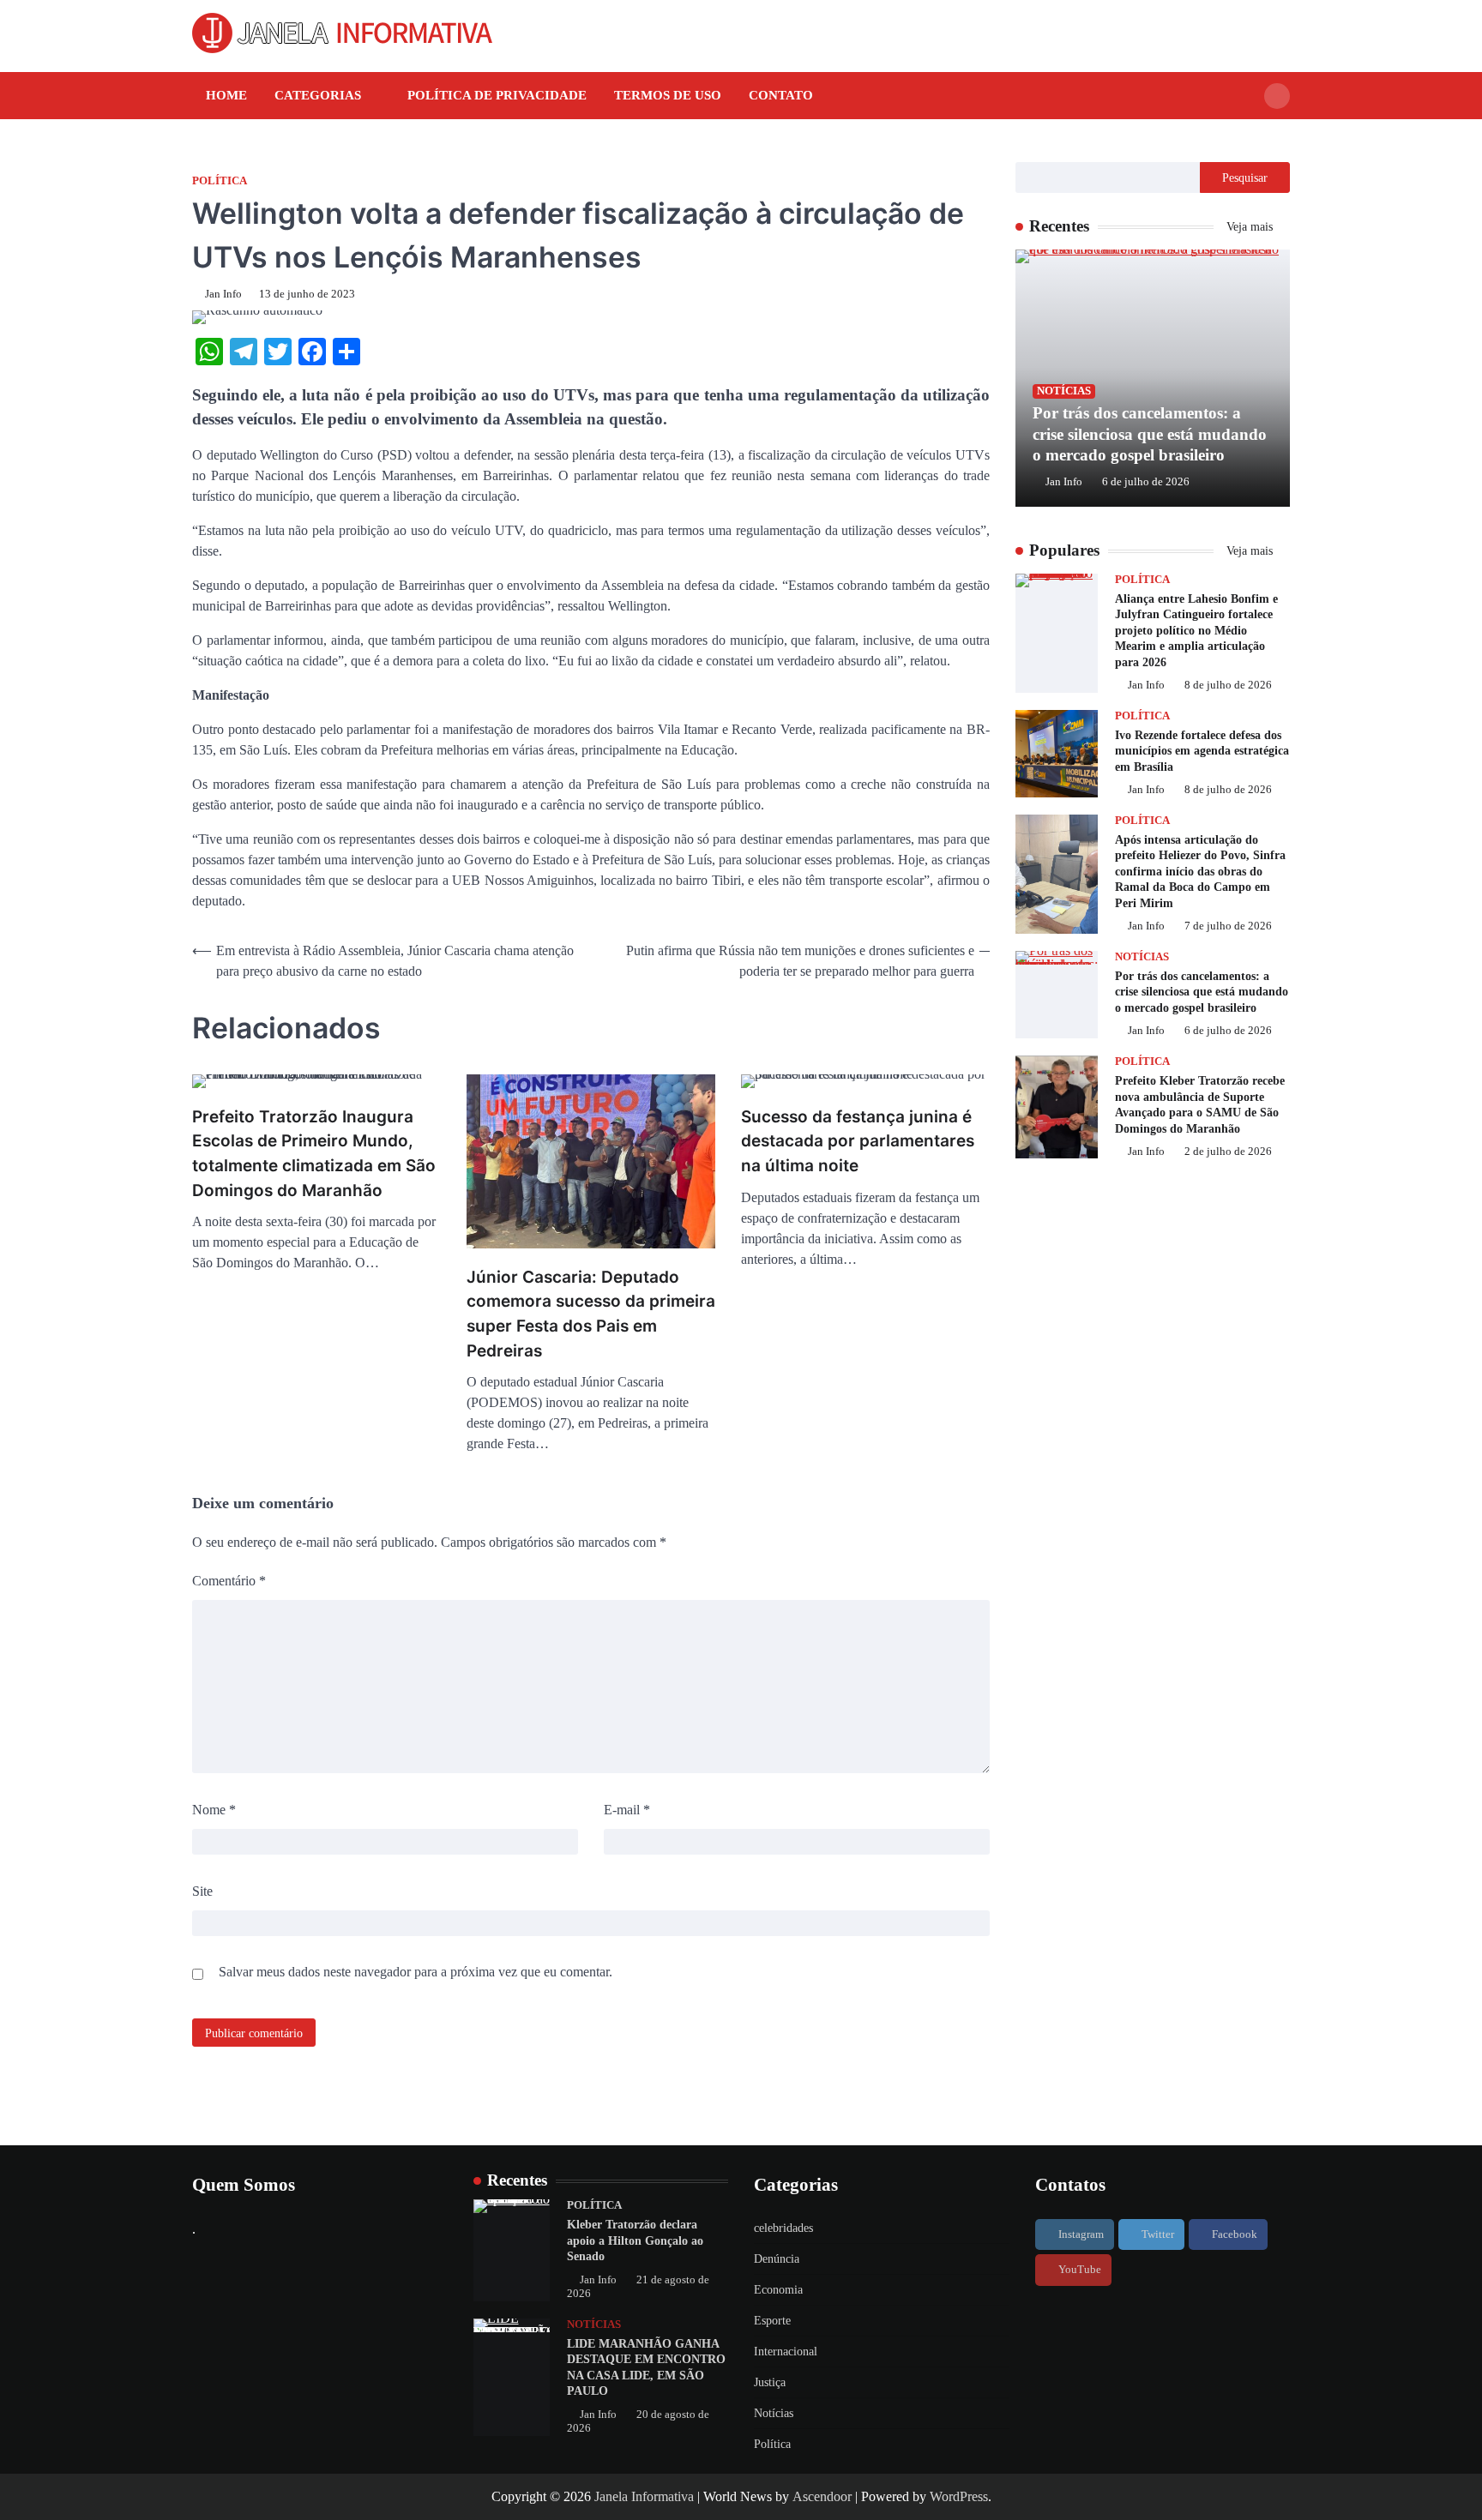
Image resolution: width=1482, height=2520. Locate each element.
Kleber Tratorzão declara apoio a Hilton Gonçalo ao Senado (635, 2240)
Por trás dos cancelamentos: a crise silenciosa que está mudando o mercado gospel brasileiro (1150, 434)
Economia (778, 2290)
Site (202, 1891)
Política (220, 181)
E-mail (627, 1810)
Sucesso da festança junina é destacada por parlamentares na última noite (858, 1141)
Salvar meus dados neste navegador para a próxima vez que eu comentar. (416, 1972)
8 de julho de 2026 (1228, 686)
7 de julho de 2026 (1228, 927)
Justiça (770, 2382)
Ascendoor (822, 2496)
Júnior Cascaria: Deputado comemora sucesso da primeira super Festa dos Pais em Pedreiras (591, 1314)
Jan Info (223, 294)
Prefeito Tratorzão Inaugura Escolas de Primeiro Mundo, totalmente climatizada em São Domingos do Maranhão (314, 1154)
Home (226, 95)
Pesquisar (1245, 177)
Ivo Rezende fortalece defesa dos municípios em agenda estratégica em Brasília (1202, 751)
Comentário (229, 1581)
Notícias (1064, 391)
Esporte (772, 2321)
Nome (214, 1810)
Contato (781, 95)
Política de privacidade (497, 95)
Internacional (786, 2352)
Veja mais (1251, 226)
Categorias (318, 95)
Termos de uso (668, 95)
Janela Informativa (644, 2496)
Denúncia (777, 2259)
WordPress (959, 2496)
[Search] (1277, 96)
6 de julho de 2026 (1146, 482)
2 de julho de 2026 (1228, 1152)
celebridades (783, 2228)
